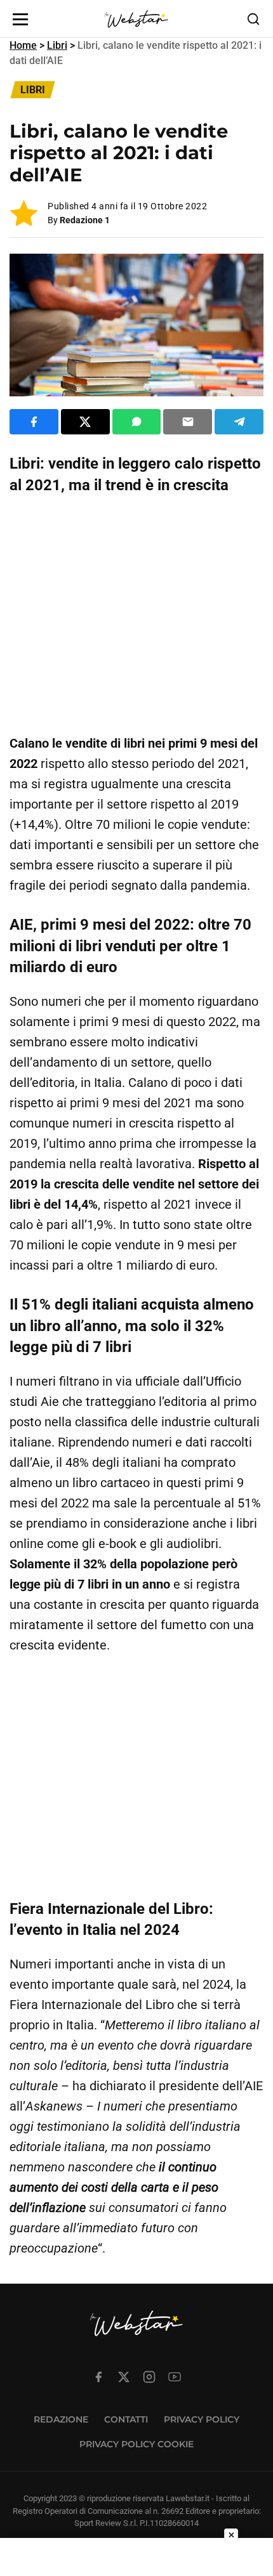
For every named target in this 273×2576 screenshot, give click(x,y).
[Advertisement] (136, 615)
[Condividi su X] (85, 422)
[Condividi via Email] (188, 422)
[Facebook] (98, 2377)
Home (23, 45)
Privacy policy (202, 2419)
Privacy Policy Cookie (136, 2444)
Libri (57, 45)
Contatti (126, 2419)
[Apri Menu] (20, 19)
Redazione (61, 2419)
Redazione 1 (85, 220)
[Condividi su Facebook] (34, 422)
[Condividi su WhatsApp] (137, 422)
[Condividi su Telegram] (239, 422)
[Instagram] (149, 2377)
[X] (124, 2377)
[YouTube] (175, 2377)
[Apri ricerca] (253, 19)
